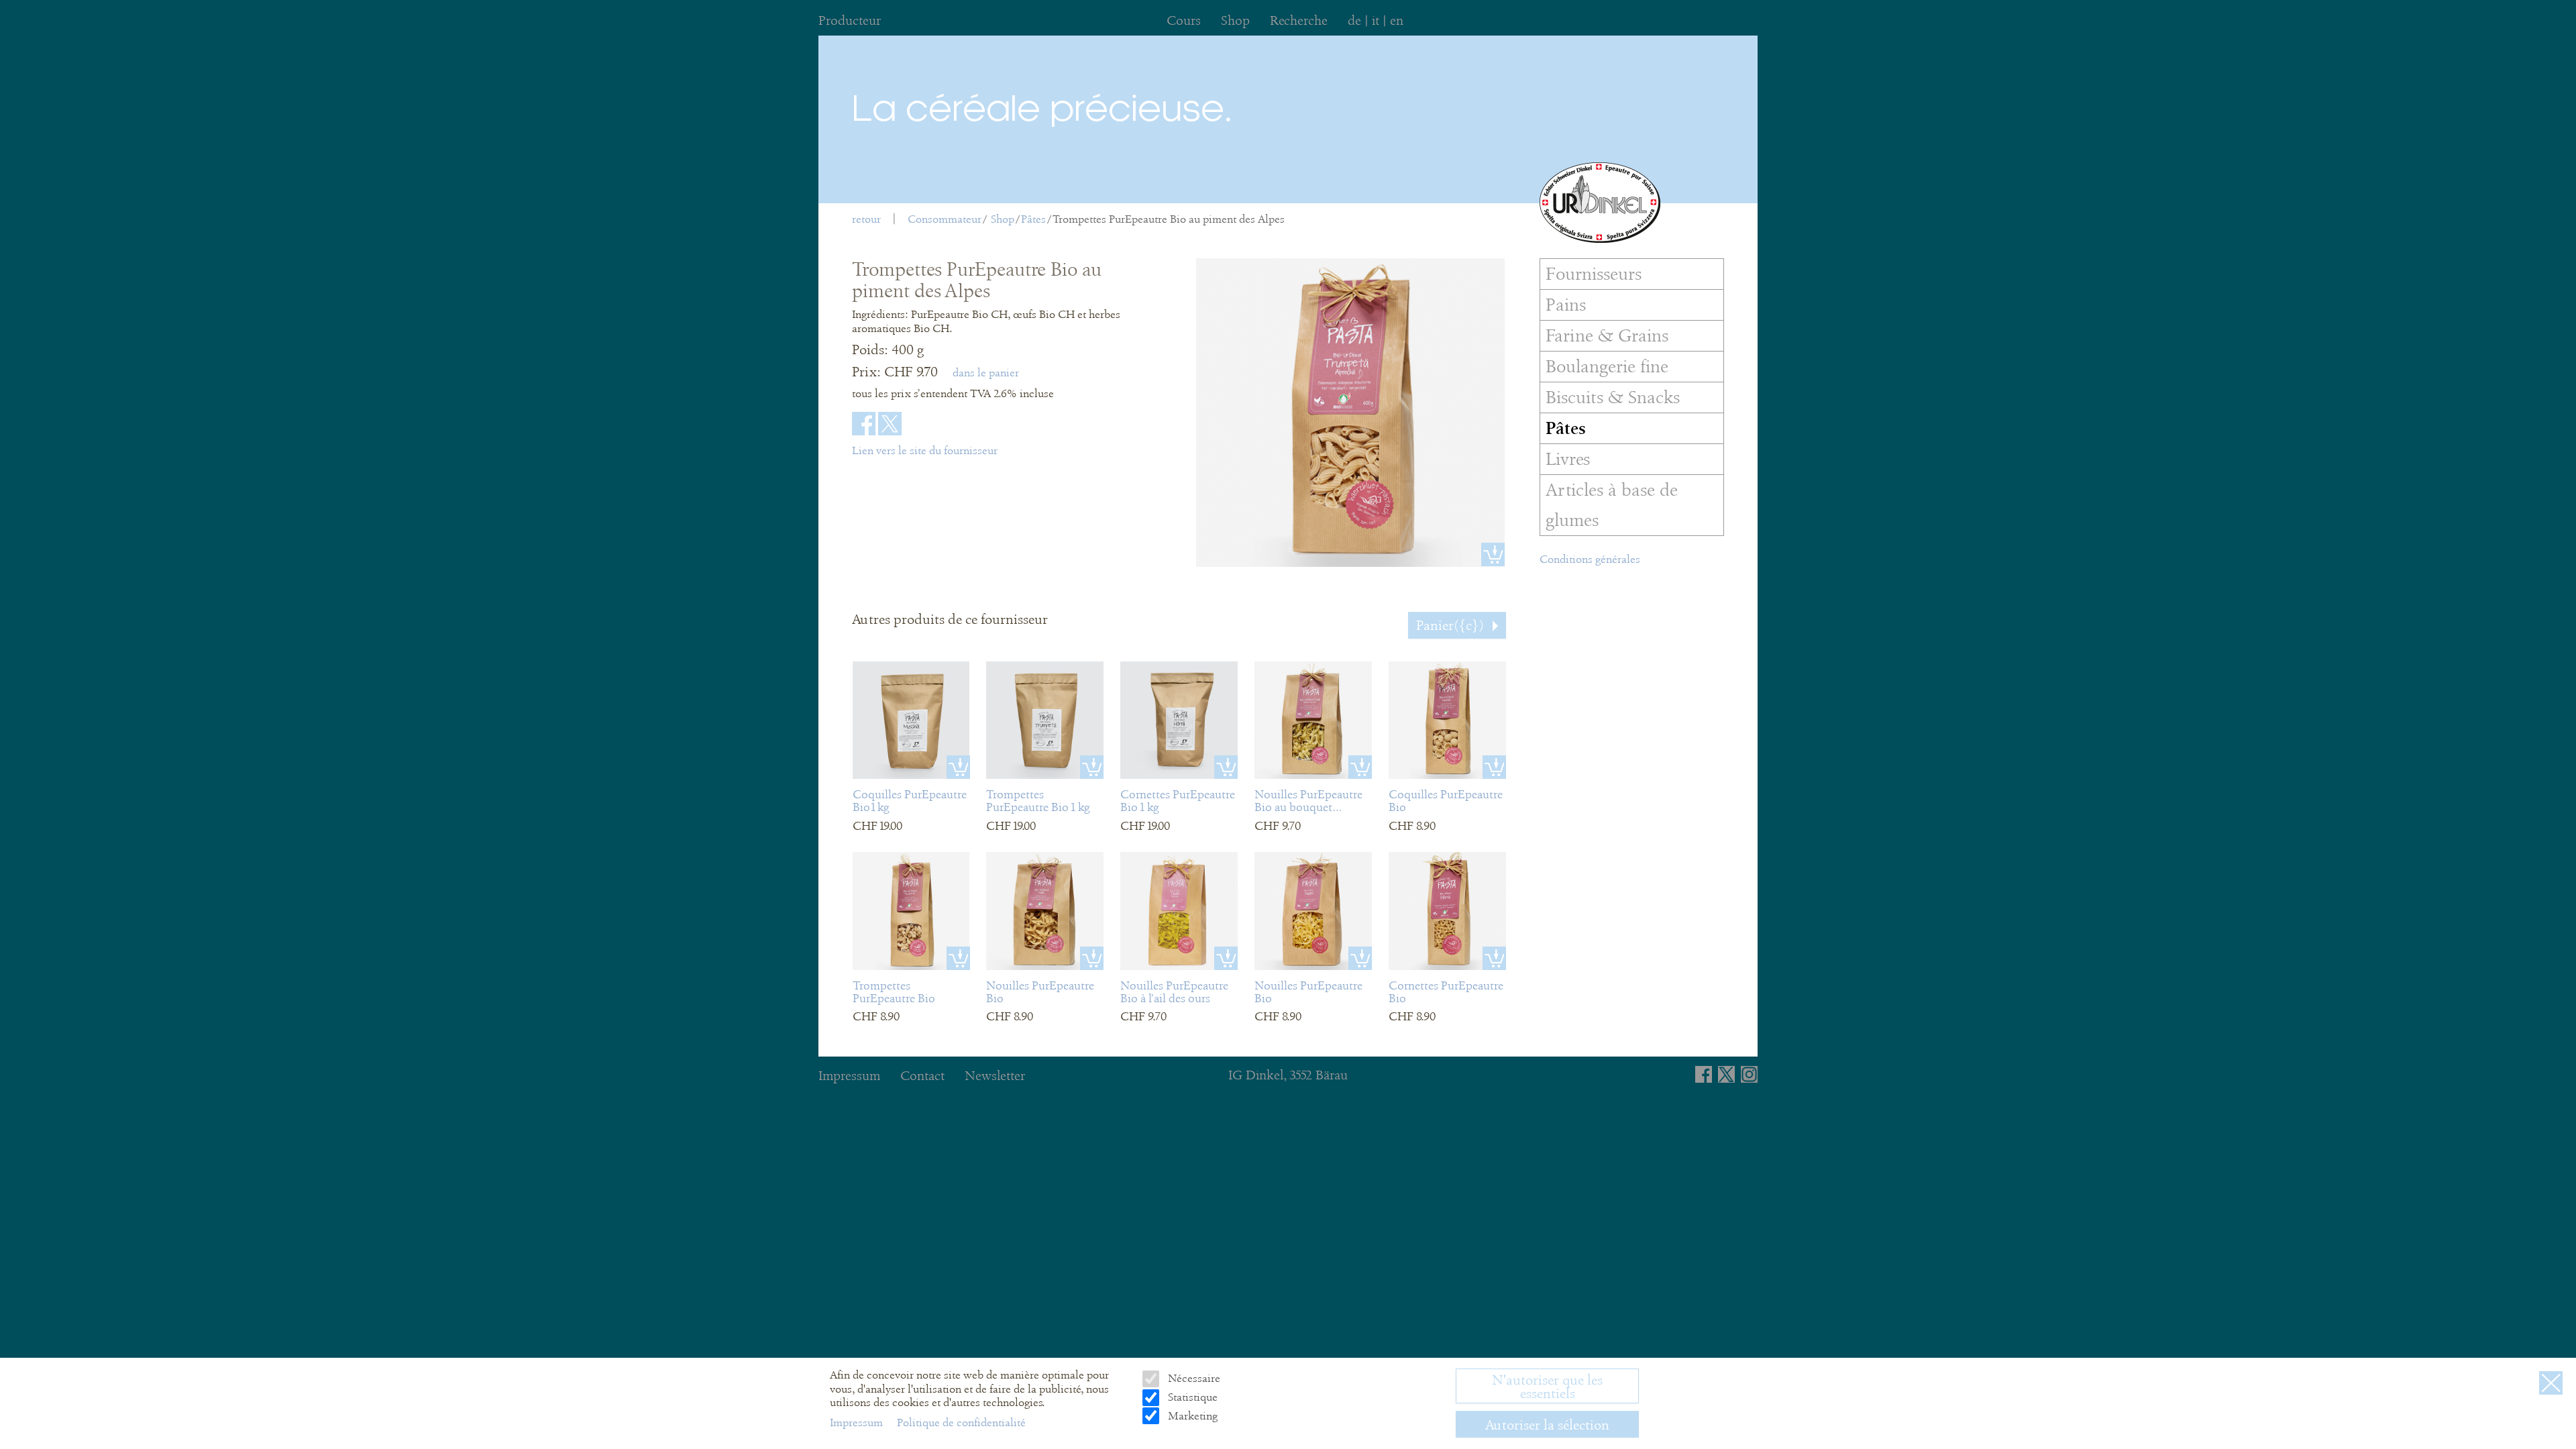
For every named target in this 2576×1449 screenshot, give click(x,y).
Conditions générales (1590, 559)
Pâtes (1033, 219)
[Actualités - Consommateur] (1600, 203)
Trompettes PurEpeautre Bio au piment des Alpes (1169, 219)
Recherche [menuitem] (1299, 20)
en (1397, 20)
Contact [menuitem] (922, 1076)
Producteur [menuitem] (850, 20)
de (1354, 20)
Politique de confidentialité (961, 1423)
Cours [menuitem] (1184, 20)
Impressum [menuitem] (849, 1076)
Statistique (1191, 1398)
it (1376, 20)
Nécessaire (1192, 1379)
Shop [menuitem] (1235, 20)
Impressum (858, 1423)
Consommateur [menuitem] (945, 219)
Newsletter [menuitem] (995, 1076)
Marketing (1191, 1416)
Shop (1003, 219)
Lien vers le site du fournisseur (925, 450)
